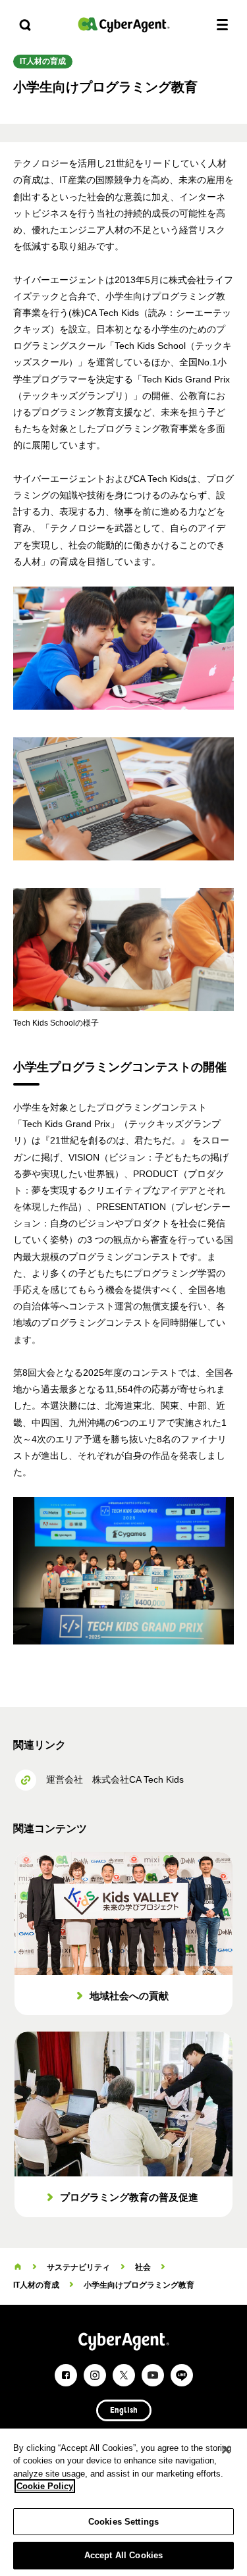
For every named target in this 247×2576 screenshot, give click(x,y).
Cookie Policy (45, 2486)
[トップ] (18, 2267)
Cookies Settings (123, 2522)
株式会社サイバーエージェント (124, 25)
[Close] (226, 2450)
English (124, 2411)
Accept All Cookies (123, 2555)
